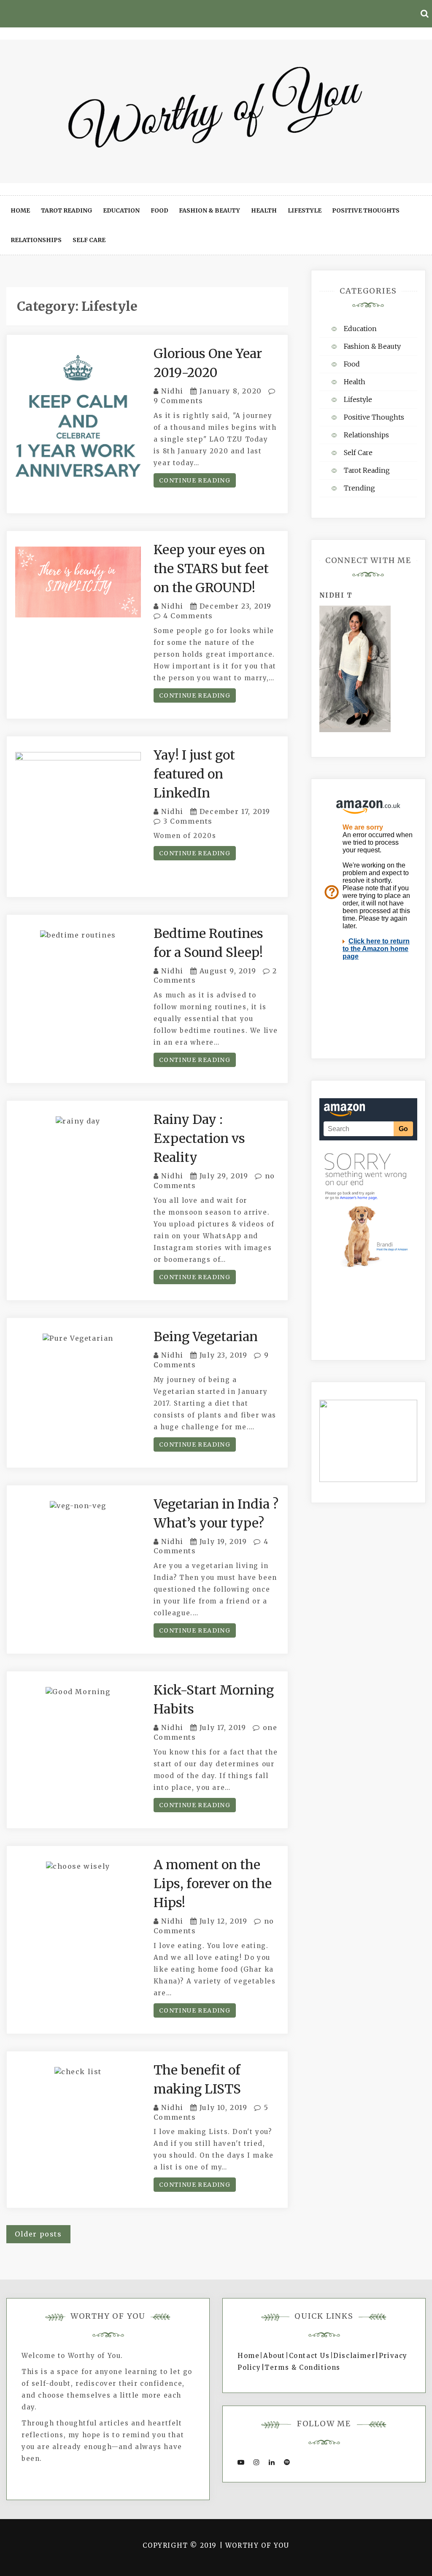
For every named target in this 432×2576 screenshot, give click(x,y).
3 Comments (187, 821)
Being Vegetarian (206, 1337)
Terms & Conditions (302, 2367)
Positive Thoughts (366, 210)
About (274, 2356)
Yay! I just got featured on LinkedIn (194, 774)
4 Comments (187, 616)
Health (264, 210)
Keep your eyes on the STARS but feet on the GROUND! (211, 569)
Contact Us (309, 2356)
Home (20, 210)
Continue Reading (195, 480)
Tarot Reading (67, 210)
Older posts (38, 2234)
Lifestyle (305, 210)
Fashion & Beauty (209, 210)
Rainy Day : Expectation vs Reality (199, 1138)
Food (159, 210)
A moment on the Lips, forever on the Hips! (213, 1883)
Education (121, 210)
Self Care (89, 240)
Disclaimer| (356, 2356)
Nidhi (172, 391)
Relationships (36, 240)
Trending (359, 488)
